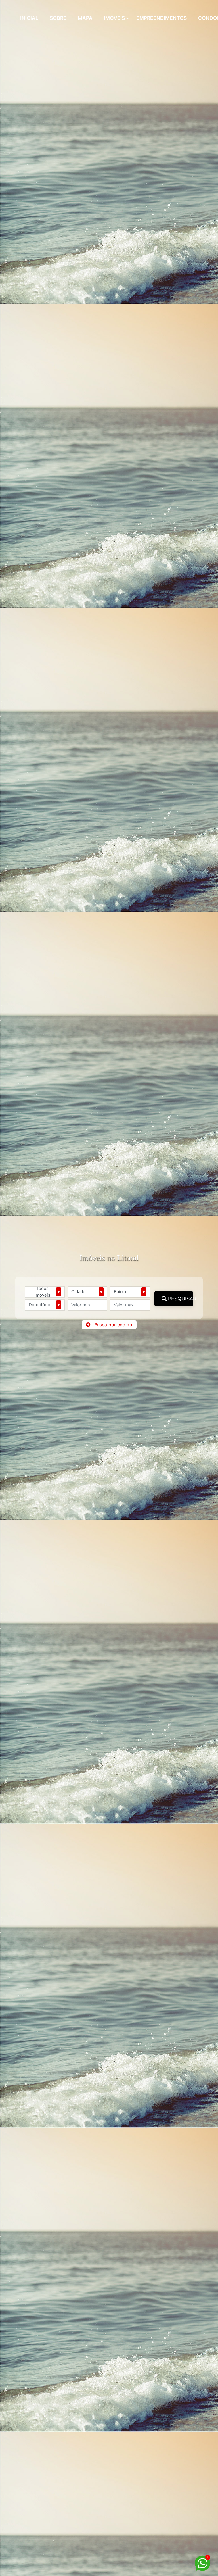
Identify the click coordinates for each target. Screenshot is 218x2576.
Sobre (58, 18)
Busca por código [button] (113, 1325)
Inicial (29, 18)
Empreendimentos (162, 18)
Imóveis (114, 18)
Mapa (85, 18)
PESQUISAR (180, 1299)
